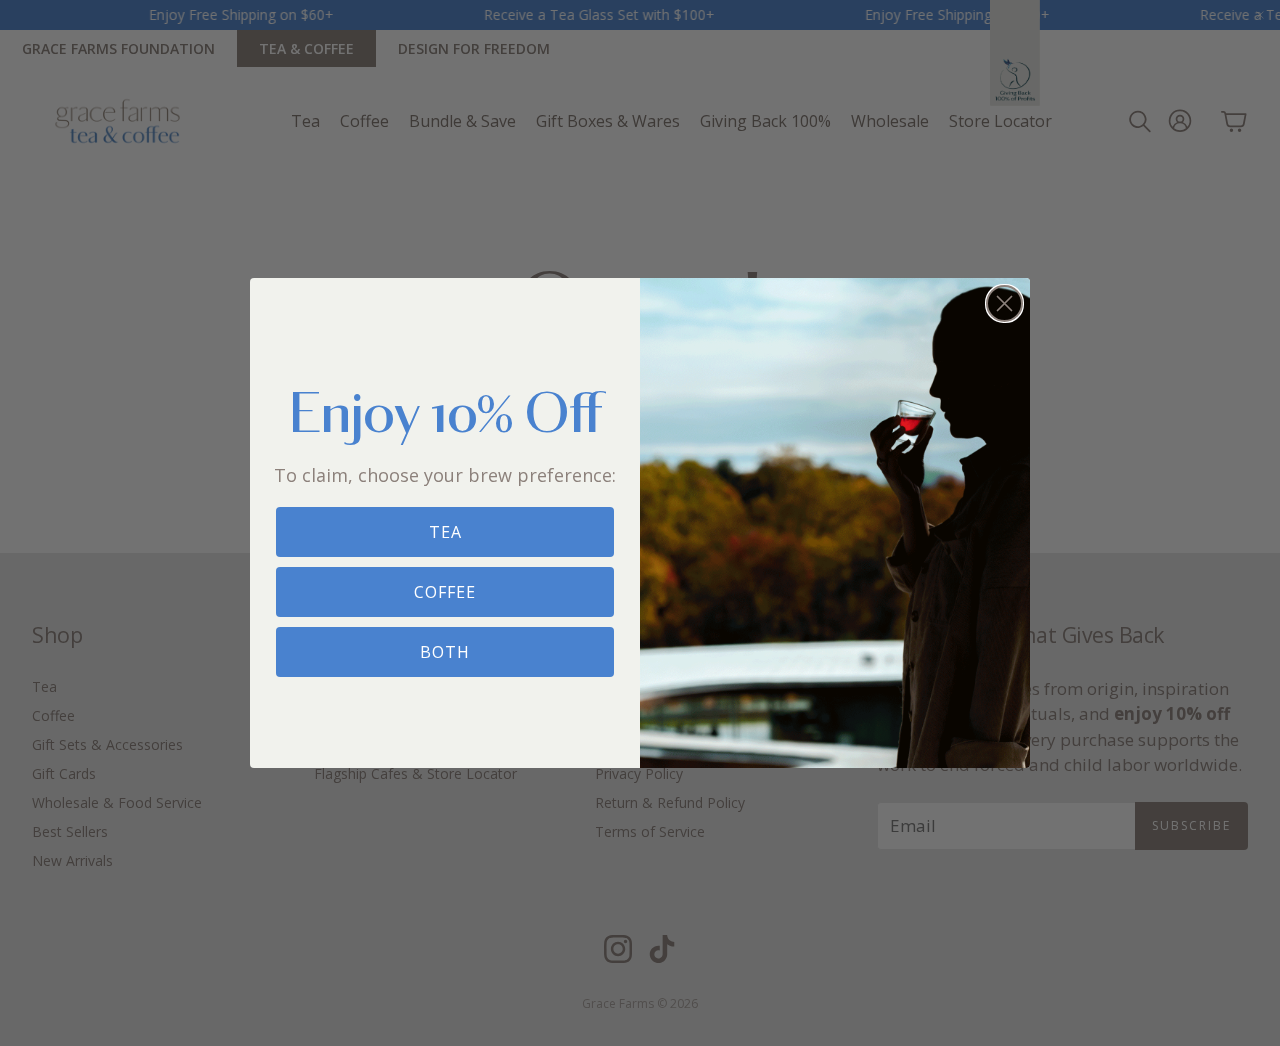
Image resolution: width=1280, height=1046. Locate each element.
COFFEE (445, 592)
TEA (445, 532)
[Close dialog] (1004, 303)
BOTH (445, 652)
